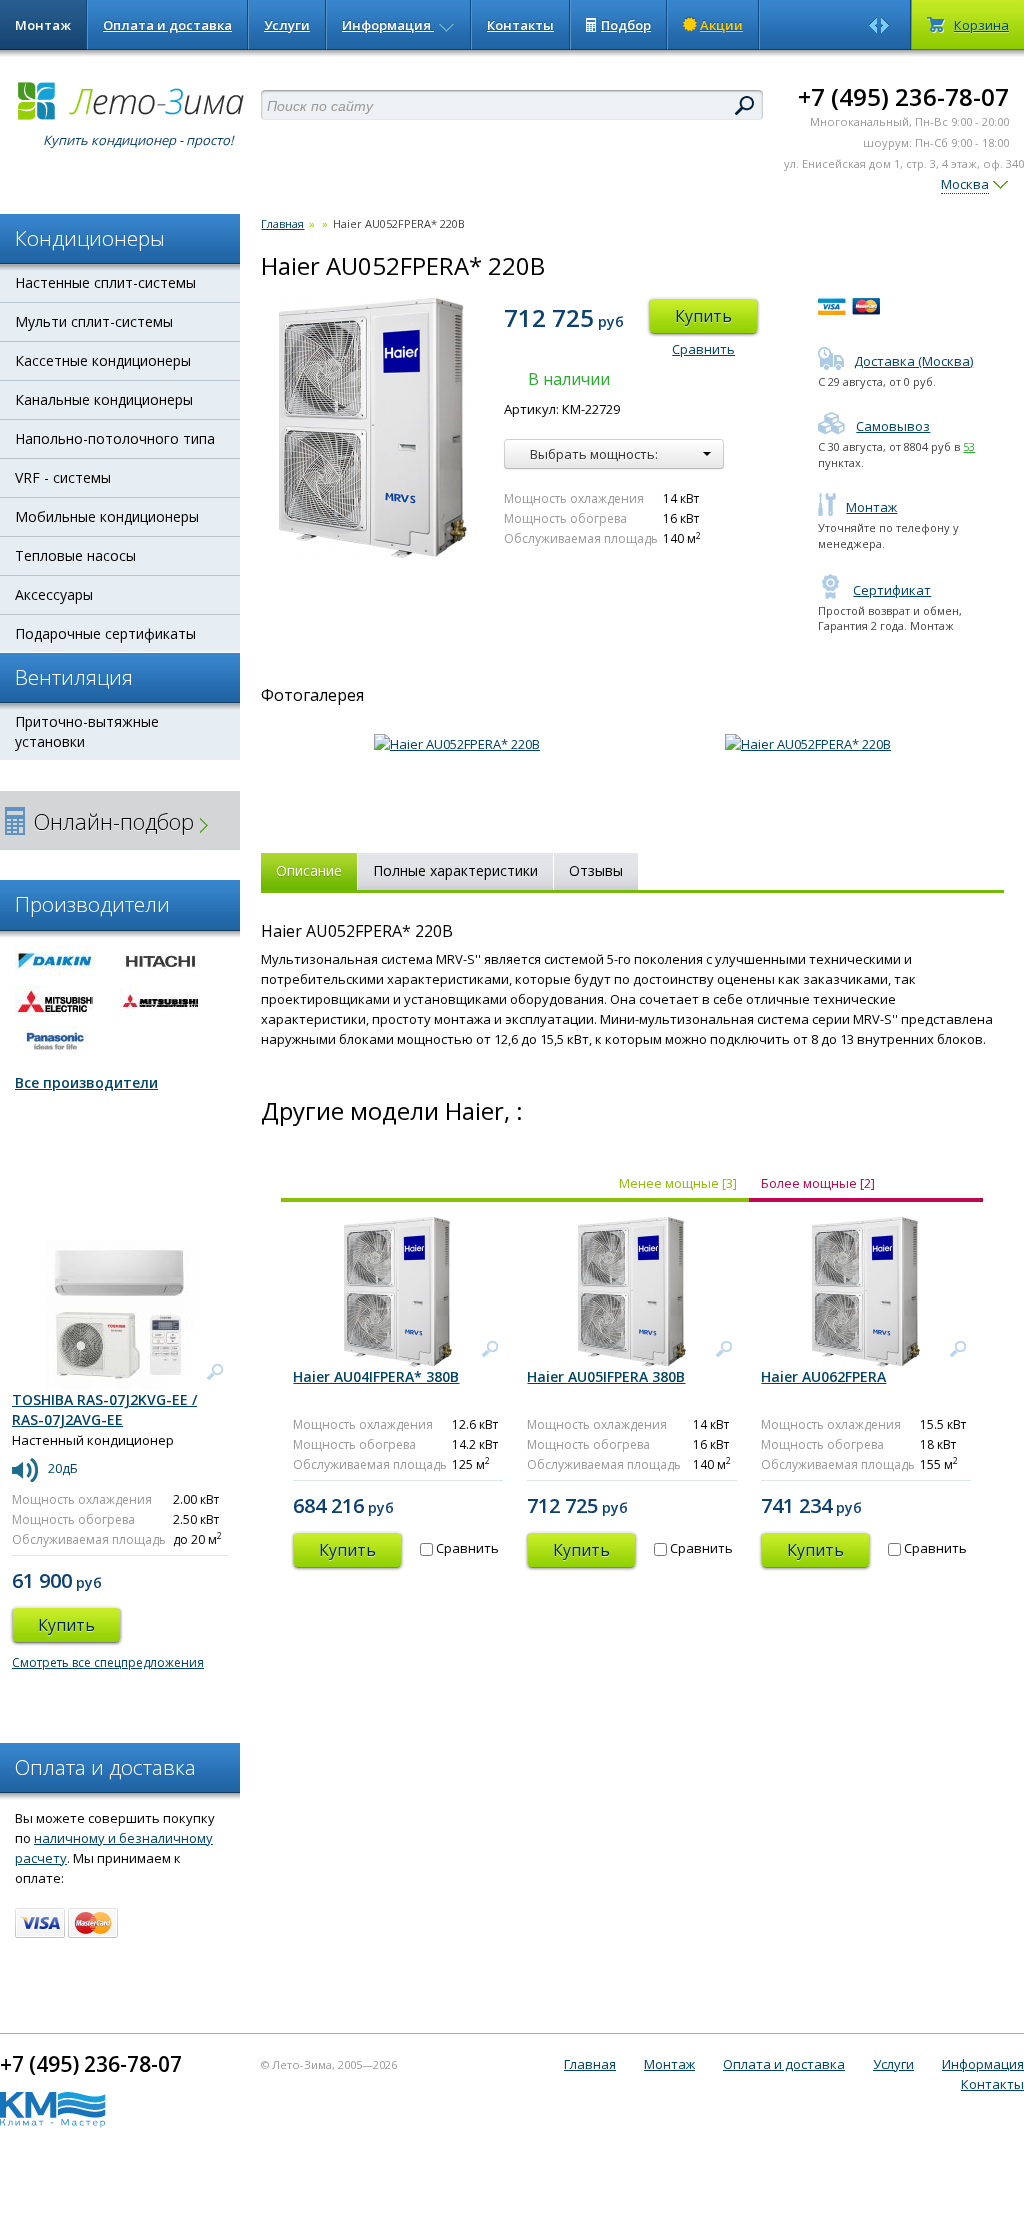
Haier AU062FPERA (823, 1376)
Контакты (520, 25)
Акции (721, 25)
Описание (309, 870)
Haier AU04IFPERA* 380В (376, 1376)
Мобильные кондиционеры (107, 516)
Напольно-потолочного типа (115, 438)
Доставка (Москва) (913, 361)
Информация (388, 25)
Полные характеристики (455, 870)
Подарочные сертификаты (105, 633)
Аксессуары (54, 594)
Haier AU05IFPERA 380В (606, 1376)
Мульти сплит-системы (94, 321)
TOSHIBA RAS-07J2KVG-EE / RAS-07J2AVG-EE (104, 1409)
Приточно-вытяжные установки (87, 731)
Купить (703, 316)
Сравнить (703, 349)
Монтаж (43, 25)
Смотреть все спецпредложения (108, 1662)
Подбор (626, 25)
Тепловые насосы (75, 555)
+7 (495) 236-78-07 (903, 96)
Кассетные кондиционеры (103, 360)
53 (969, 446)
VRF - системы (63, 477)
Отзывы (596, 870)
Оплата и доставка (167, 25)
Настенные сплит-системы (105, 282)
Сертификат (892, 590)
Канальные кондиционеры (104, 399)
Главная (282, 223)
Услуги (287, 25)
